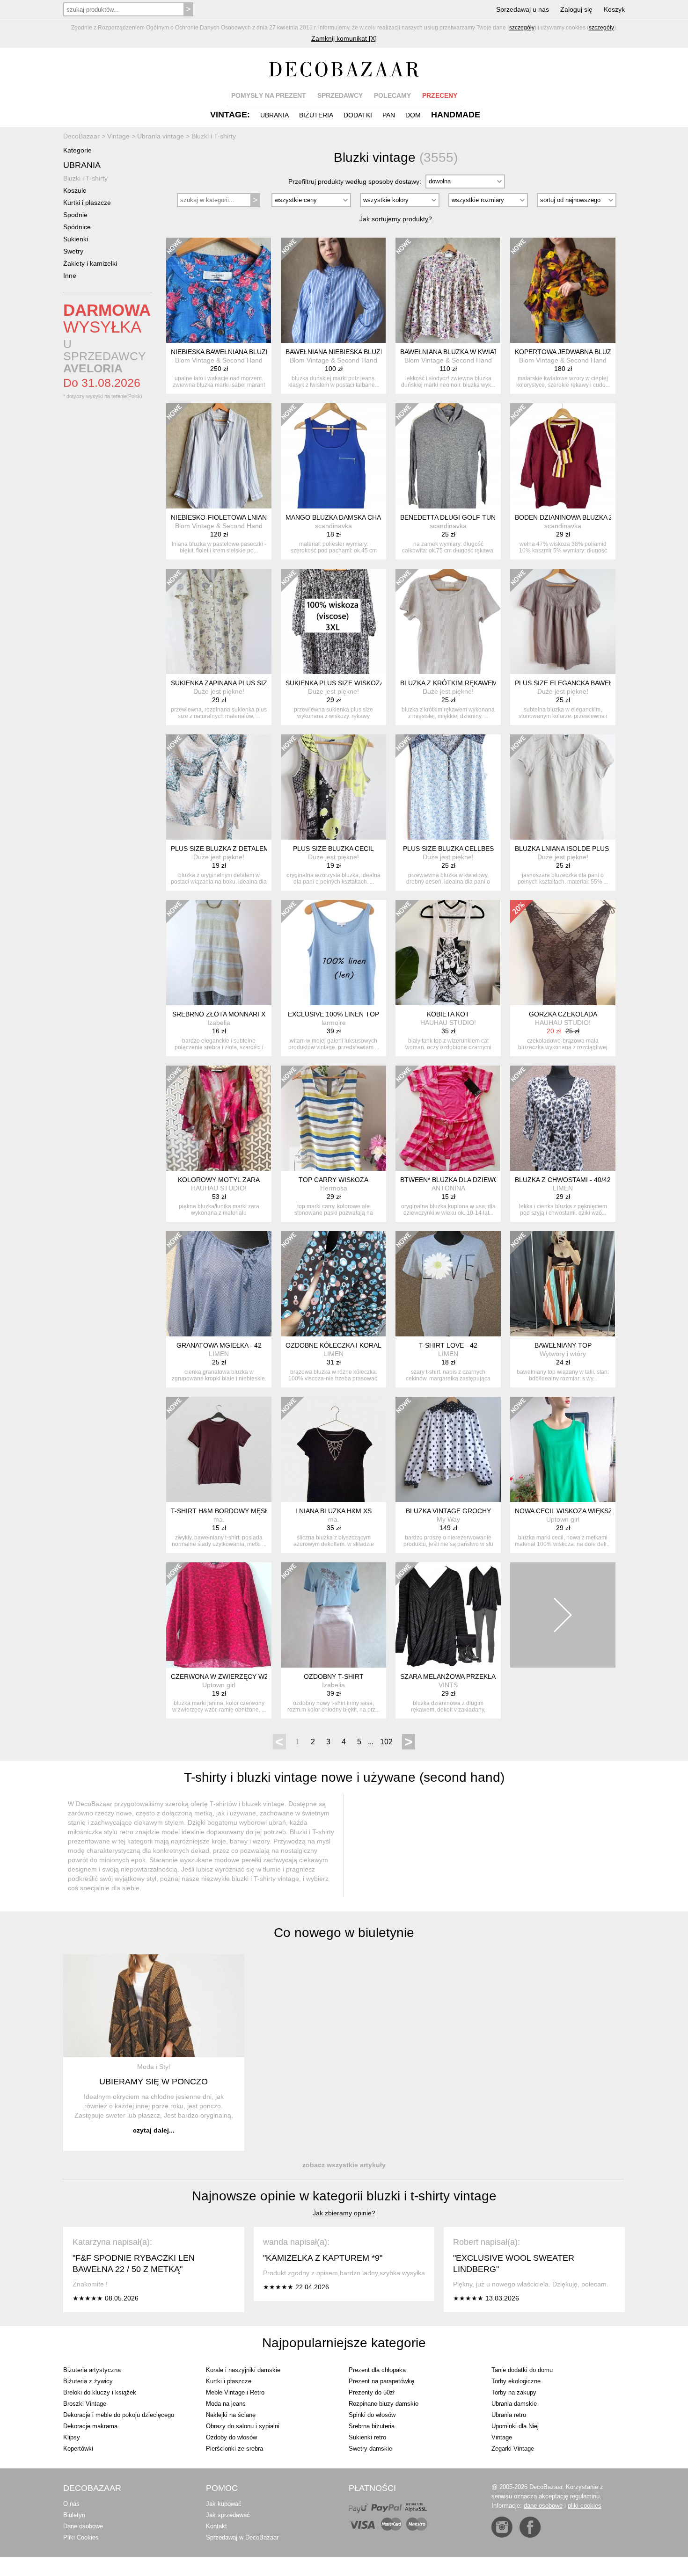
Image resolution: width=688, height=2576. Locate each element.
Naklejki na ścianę (231, 2415)
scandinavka (333, 526)
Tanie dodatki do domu (522, 2370)
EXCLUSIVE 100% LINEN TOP (333, 1014)
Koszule (75, 190)
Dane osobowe (83, 2526)
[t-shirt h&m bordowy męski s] (219, 1449)
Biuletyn (74, 2515)
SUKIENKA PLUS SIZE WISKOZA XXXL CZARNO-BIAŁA (369, 683)
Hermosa (334, 1188)
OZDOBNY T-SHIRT (334, 1676)
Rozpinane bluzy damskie (384, 2404)
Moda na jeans (226, 2404)
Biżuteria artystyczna (92, 2370)
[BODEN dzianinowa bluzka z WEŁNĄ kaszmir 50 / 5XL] (563, 456)
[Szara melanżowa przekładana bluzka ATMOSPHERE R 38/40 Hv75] (448, 1615)
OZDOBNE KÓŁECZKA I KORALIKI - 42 (344, 1345)
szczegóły (522, 28)
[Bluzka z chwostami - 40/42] (563, 1118)
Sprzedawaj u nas (523, 9)
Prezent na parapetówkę (381, 2381)
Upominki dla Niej (515, 2426)
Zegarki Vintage (513, 2449)
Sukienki (76, 239)
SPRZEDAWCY (340, 95)
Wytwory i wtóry (563, 1354)
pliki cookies (585, 2506)
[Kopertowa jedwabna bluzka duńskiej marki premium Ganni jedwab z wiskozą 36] (563, 290)
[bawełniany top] (563, 1284)
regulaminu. (586, 2496)
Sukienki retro (367, 2437)
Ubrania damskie (514, 2404)
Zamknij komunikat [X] (344, 38)
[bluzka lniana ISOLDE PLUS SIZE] (563, 787)
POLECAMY (392, 95)
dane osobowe (543, 2506)
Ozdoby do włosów (231, 2437)
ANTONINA (448, 1188)
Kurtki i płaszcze (87, 203)
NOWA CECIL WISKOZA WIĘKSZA (566, 1511)
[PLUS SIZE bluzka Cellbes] (448, 787)
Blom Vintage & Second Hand (219, 360)
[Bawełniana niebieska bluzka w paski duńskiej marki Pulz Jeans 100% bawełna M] (333, 290)
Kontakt (216, 2526)
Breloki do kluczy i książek (100, 2392)
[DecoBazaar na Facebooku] (530, 2527)
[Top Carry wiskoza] (333, 1118)
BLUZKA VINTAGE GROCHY (448, 1511)
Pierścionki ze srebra (234, 2449)
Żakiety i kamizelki (90, 263)
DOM (413, 115)
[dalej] (563, 1615)
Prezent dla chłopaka (377, 2370)
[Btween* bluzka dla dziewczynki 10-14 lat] (448, 1118)
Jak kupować (224, 2504)
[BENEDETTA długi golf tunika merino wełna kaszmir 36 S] (448, 456)
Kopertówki (78, 2449)
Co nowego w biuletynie (344, 1933)
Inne (70, 276)
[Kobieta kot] (448, 953)
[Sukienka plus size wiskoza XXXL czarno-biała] (333, 621)
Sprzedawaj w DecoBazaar (242, 2537)
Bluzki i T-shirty (85, 178)
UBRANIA (274, 115)
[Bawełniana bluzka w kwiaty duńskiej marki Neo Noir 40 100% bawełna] (448, 290)
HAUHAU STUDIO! (448, 1023)
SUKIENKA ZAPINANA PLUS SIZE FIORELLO (238, 683)
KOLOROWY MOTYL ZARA (219, 1180)
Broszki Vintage (85, 2404)
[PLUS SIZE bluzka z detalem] (219, 787)
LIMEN (563, 1188)
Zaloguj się (576, 9)
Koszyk (614, 9)
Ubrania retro (509, 2415)
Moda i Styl (154, 2067)
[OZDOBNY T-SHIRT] (333, 1615)
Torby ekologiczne (516, 2381)
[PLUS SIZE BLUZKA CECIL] (333, 787)
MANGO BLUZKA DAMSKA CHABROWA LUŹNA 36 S (364, 517)
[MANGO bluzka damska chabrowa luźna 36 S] (333, 456)
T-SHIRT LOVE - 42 (448, 1345)
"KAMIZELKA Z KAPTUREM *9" (323, 2258)
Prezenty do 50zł (372, 2392)
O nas (71, 2504)
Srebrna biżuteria (372, 2426)
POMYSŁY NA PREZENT (269, 95)
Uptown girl (563, 1519)
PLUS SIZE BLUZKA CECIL (333, 849)
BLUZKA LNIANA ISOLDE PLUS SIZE (570, 849)
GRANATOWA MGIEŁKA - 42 (219, 1345)
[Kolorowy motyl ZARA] (219, 1118)
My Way (448, 1519)
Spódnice (77, 227)
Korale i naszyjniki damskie (243, 2370)
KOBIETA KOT (448, 1014)
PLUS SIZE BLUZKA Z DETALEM (220, 849)
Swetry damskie (370, 2449)
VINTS (448, 1685)
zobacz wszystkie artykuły (344, 2165)
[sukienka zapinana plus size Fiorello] (219, 621)
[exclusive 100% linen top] (333, 953)
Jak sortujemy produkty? (396, 219)
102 (386, 1742)
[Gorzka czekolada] (563, 953)
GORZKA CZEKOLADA (563, 1014)
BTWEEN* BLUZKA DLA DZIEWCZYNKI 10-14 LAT (475, 1180)
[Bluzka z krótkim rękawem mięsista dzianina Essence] (448, 621)
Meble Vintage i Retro (235, 2392)
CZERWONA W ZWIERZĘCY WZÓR (225, 1676)
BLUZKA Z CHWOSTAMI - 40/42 (563, 1180)
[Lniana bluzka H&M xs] (333, 1449)
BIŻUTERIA (316, 115)
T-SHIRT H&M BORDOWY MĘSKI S (224, 1511)
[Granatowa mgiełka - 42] (219, 1284)
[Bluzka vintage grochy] (448, 1449)
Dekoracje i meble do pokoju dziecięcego (119, 2415)
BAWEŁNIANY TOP (563, 1345)
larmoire (334, 1023)
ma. (219, 1519)
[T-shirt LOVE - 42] (448, 1284)
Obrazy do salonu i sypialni (243, 2426)
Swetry (73, 251)
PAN (389, 115)
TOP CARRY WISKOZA (333, 1180)
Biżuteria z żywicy (88, 2381)
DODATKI (358, 115)
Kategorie (77, 150)
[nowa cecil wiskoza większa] (563, 1449)
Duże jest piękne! (219, 691)
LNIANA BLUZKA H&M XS (333, 1511)
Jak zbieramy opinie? (344, 2213)
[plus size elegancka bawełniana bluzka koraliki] (563, 621)
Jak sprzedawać (228, 2515)
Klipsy (72, 2437)
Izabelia (219, 1023)
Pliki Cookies (81, 2537)
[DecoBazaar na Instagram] (502, 2527)
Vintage (502, 2437)
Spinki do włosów (372, 2415)
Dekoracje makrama (90, 2426)
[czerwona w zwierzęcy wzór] (219, 1615)
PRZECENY (440, 95)
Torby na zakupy (514, 2392)
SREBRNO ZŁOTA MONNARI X (219, 1014)
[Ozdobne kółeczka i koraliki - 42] (333, 1284)
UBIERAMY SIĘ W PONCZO (154, 2082)
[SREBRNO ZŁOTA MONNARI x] (219, 953)
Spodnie (75, 215)
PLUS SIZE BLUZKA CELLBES (448, 849)
